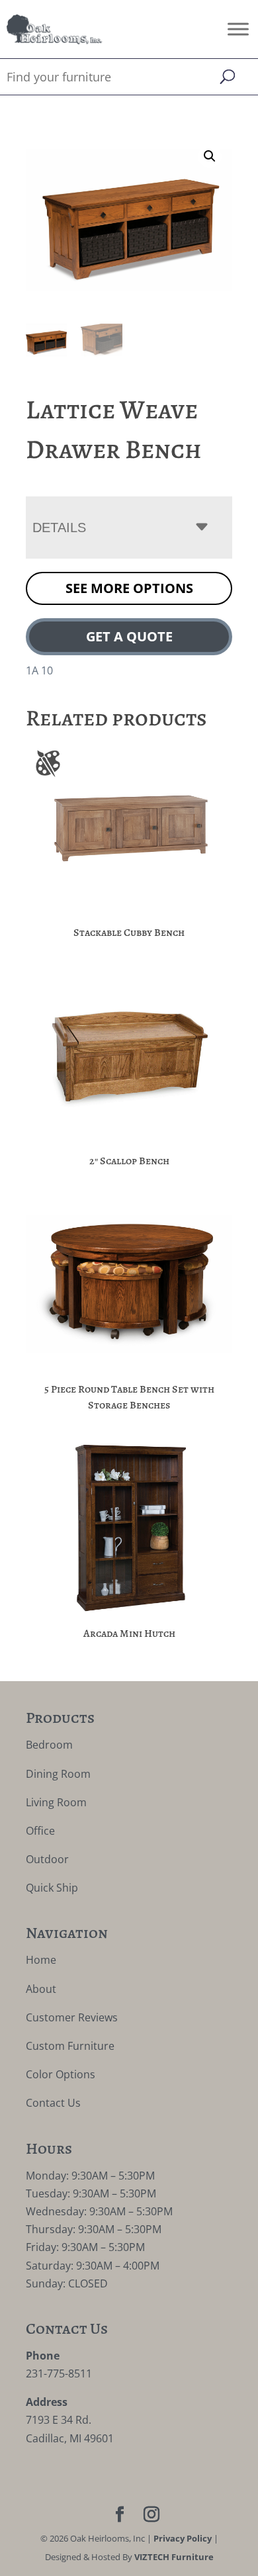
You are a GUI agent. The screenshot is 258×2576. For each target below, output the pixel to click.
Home (41, 1960)
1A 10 (39, 670)
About (41, 1989)
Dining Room (58, 1774)
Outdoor (47, 1859)
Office (40, 1831)
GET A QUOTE (129, 636)
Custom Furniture (70, 2046)
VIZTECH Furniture (174, 2557)
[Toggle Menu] (238, 29)
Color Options (61, 2074)
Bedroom (49, 1745)
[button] (210, 156)
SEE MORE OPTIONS (129, 588)
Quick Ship (52, 1888)
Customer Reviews (72, 2017)
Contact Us (53, 2103)
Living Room (56, 1802)
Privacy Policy (183, 2538)
